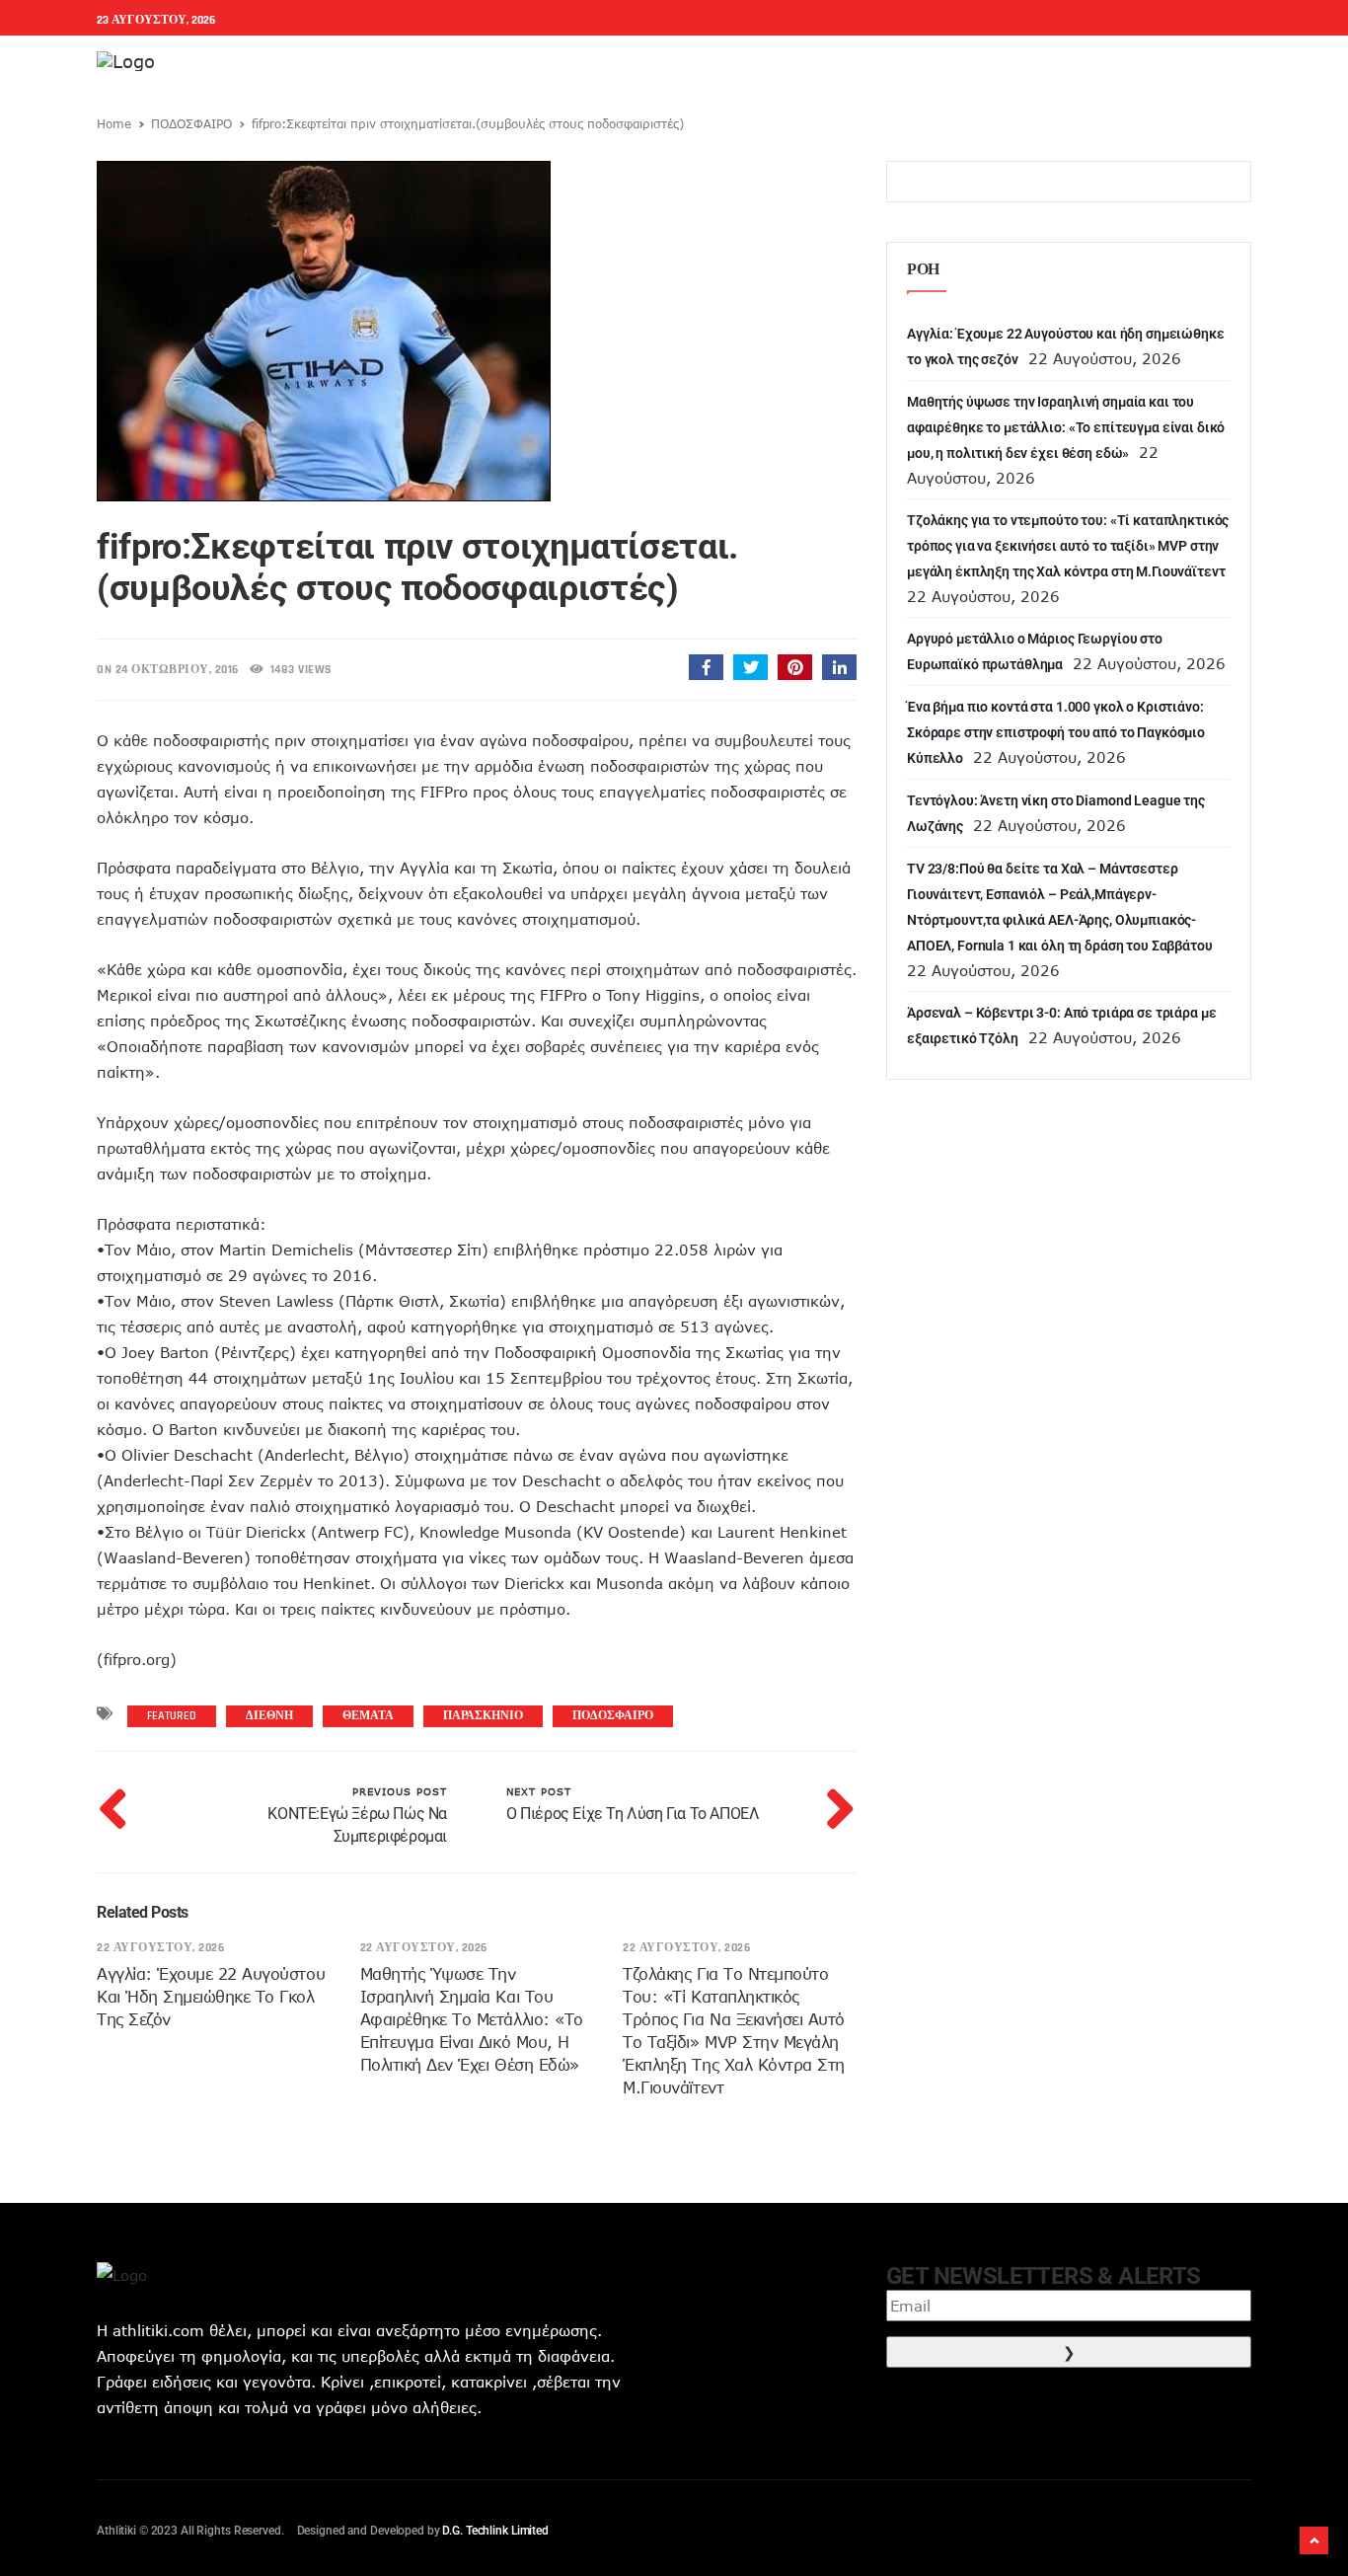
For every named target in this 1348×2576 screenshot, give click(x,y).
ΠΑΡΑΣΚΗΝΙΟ (483, 1716)
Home (114, 123)
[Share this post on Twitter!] (750, 667)
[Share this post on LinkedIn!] (839, 667)
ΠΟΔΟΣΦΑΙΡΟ (191, 123)
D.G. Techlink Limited (495, 2531)
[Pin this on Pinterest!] (795, 667)
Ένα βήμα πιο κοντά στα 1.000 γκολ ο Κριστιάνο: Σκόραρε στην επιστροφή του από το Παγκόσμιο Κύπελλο (1056, 732)
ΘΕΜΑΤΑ (368, 1716)
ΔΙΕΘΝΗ (269, 1716)
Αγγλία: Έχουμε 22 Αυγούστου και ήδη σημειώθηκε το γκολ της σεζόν (211, 1997)
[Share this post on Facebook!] (706, 667)
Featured (172, 1716)
